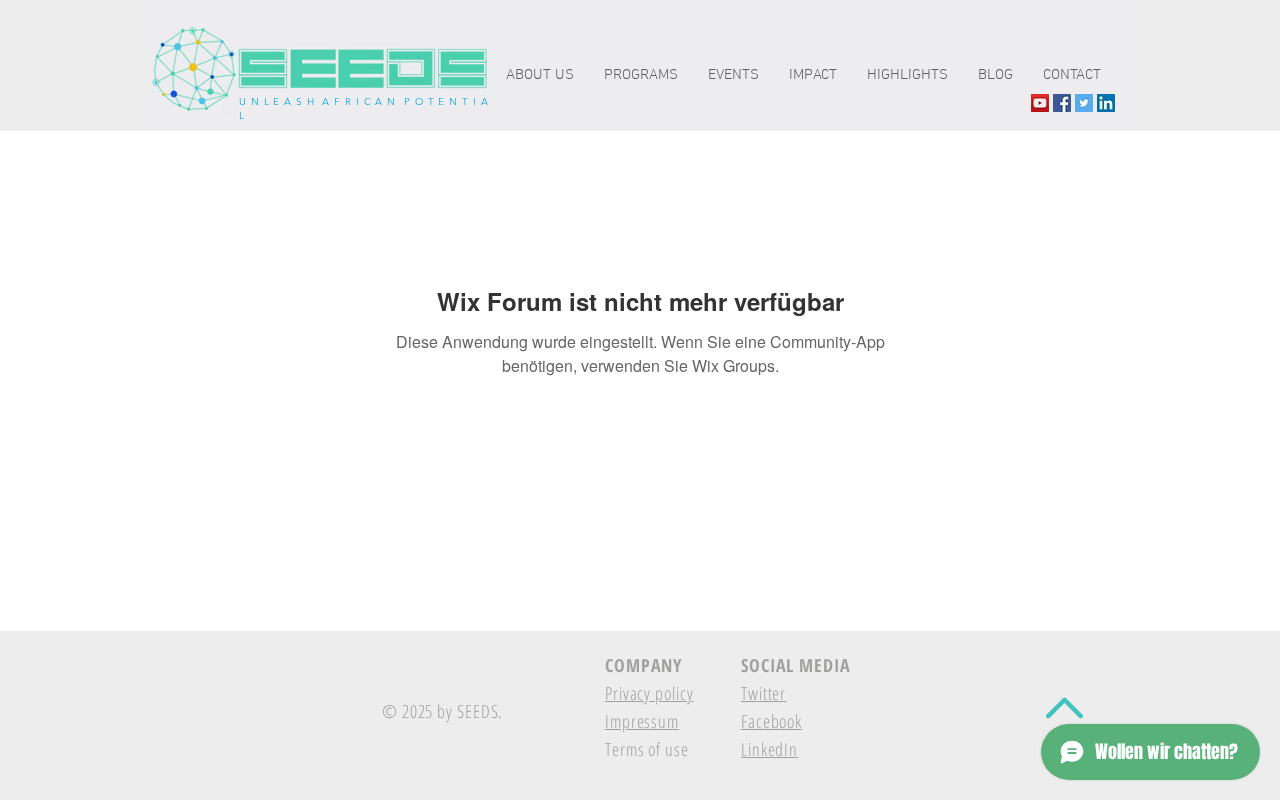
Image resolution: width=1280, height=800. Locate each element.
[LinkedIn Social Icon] (1106, 103)
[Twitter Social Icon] (1084, 103)
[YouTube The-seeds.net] (1040, 103)
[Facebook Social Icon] (1062, 103)
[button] (813, 75)
